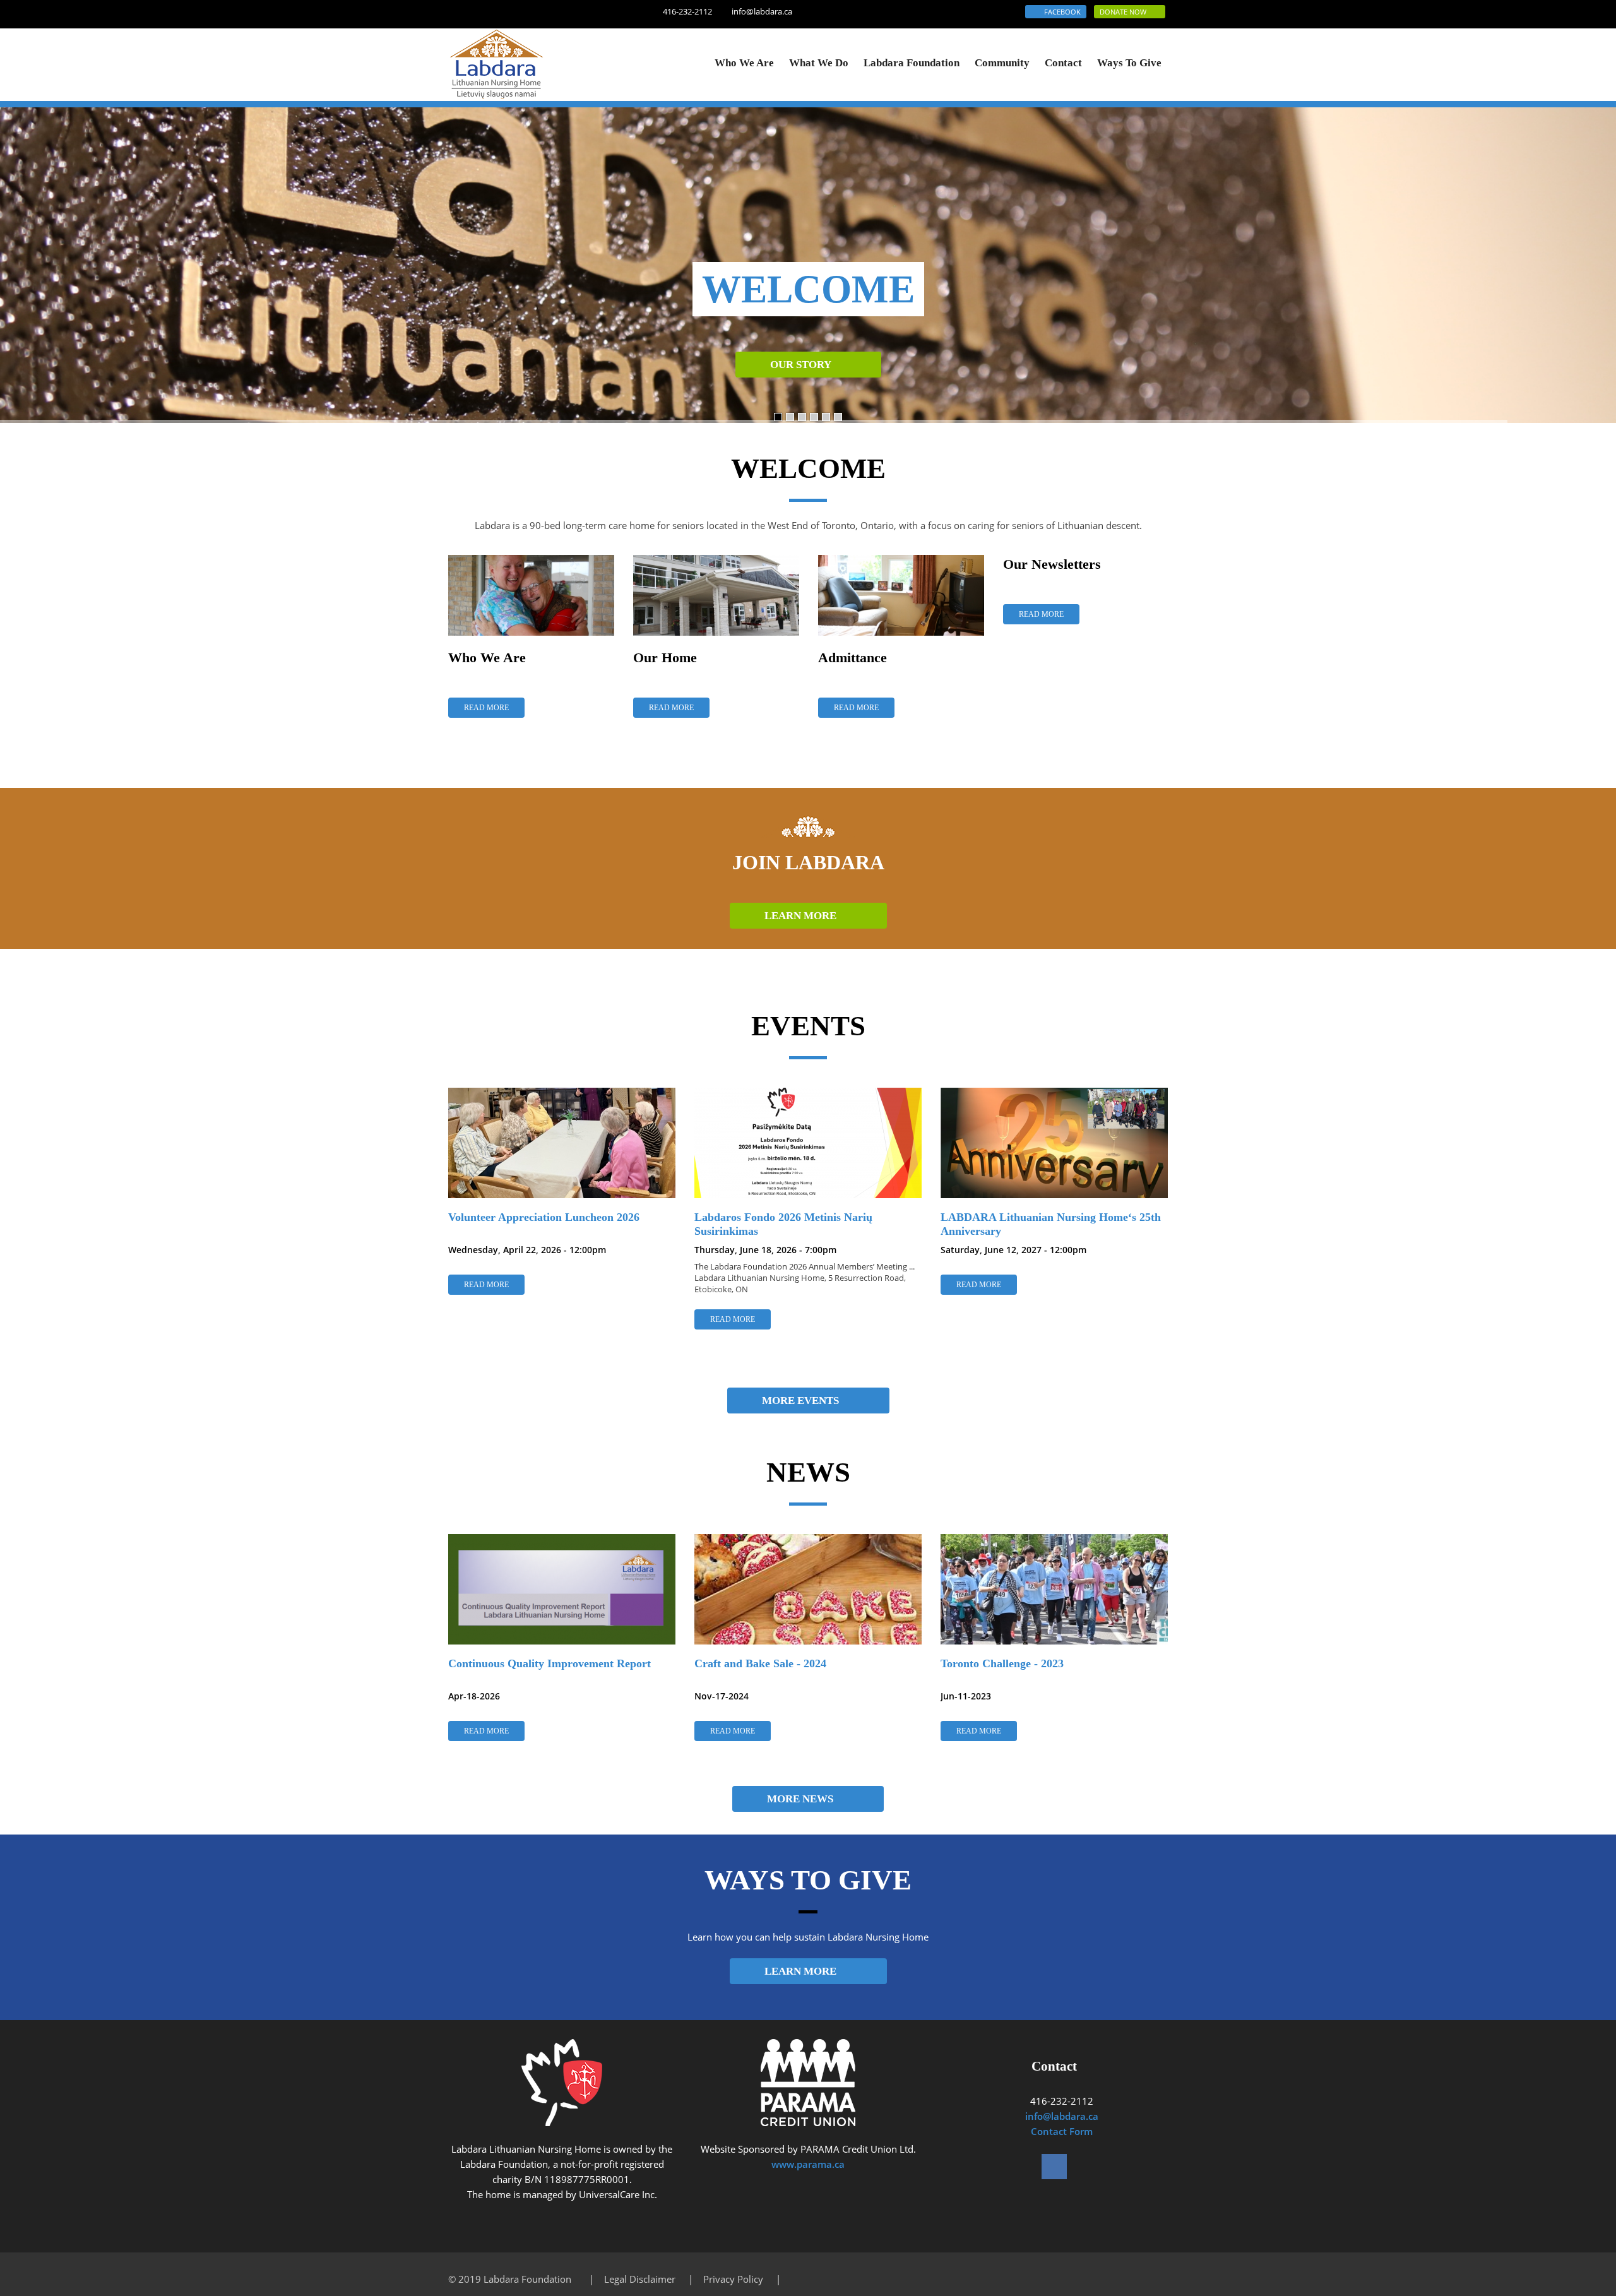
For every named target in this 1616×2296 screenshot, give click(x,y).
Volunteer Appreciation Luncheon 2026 (544, 1217)
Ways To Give (1129, 63)
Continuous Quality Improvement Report (550, 1663)
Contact (1063, 63)
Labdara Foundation (912, 63)
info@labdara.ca (762, 11)
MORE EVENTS (804, 1401)
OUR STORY (804, 365)
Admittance (853, 657)
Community (1002, 63)
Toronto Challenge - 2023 (1002, 1663)
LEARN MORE (804, 916)
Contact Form (1062, 2131)
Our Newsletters (1052, 564)
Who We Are (744, 63)
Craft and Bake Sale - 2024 (760, 1663)
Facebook (1059, 12)
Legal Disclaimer (640, 2279)
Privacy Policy (733, 2279)
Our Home (665, 657)
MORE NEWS (804, 1799)
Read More (486, 708)
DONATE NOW (1127, 12)
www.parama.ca (808, 2164)
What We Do (819, 63)
